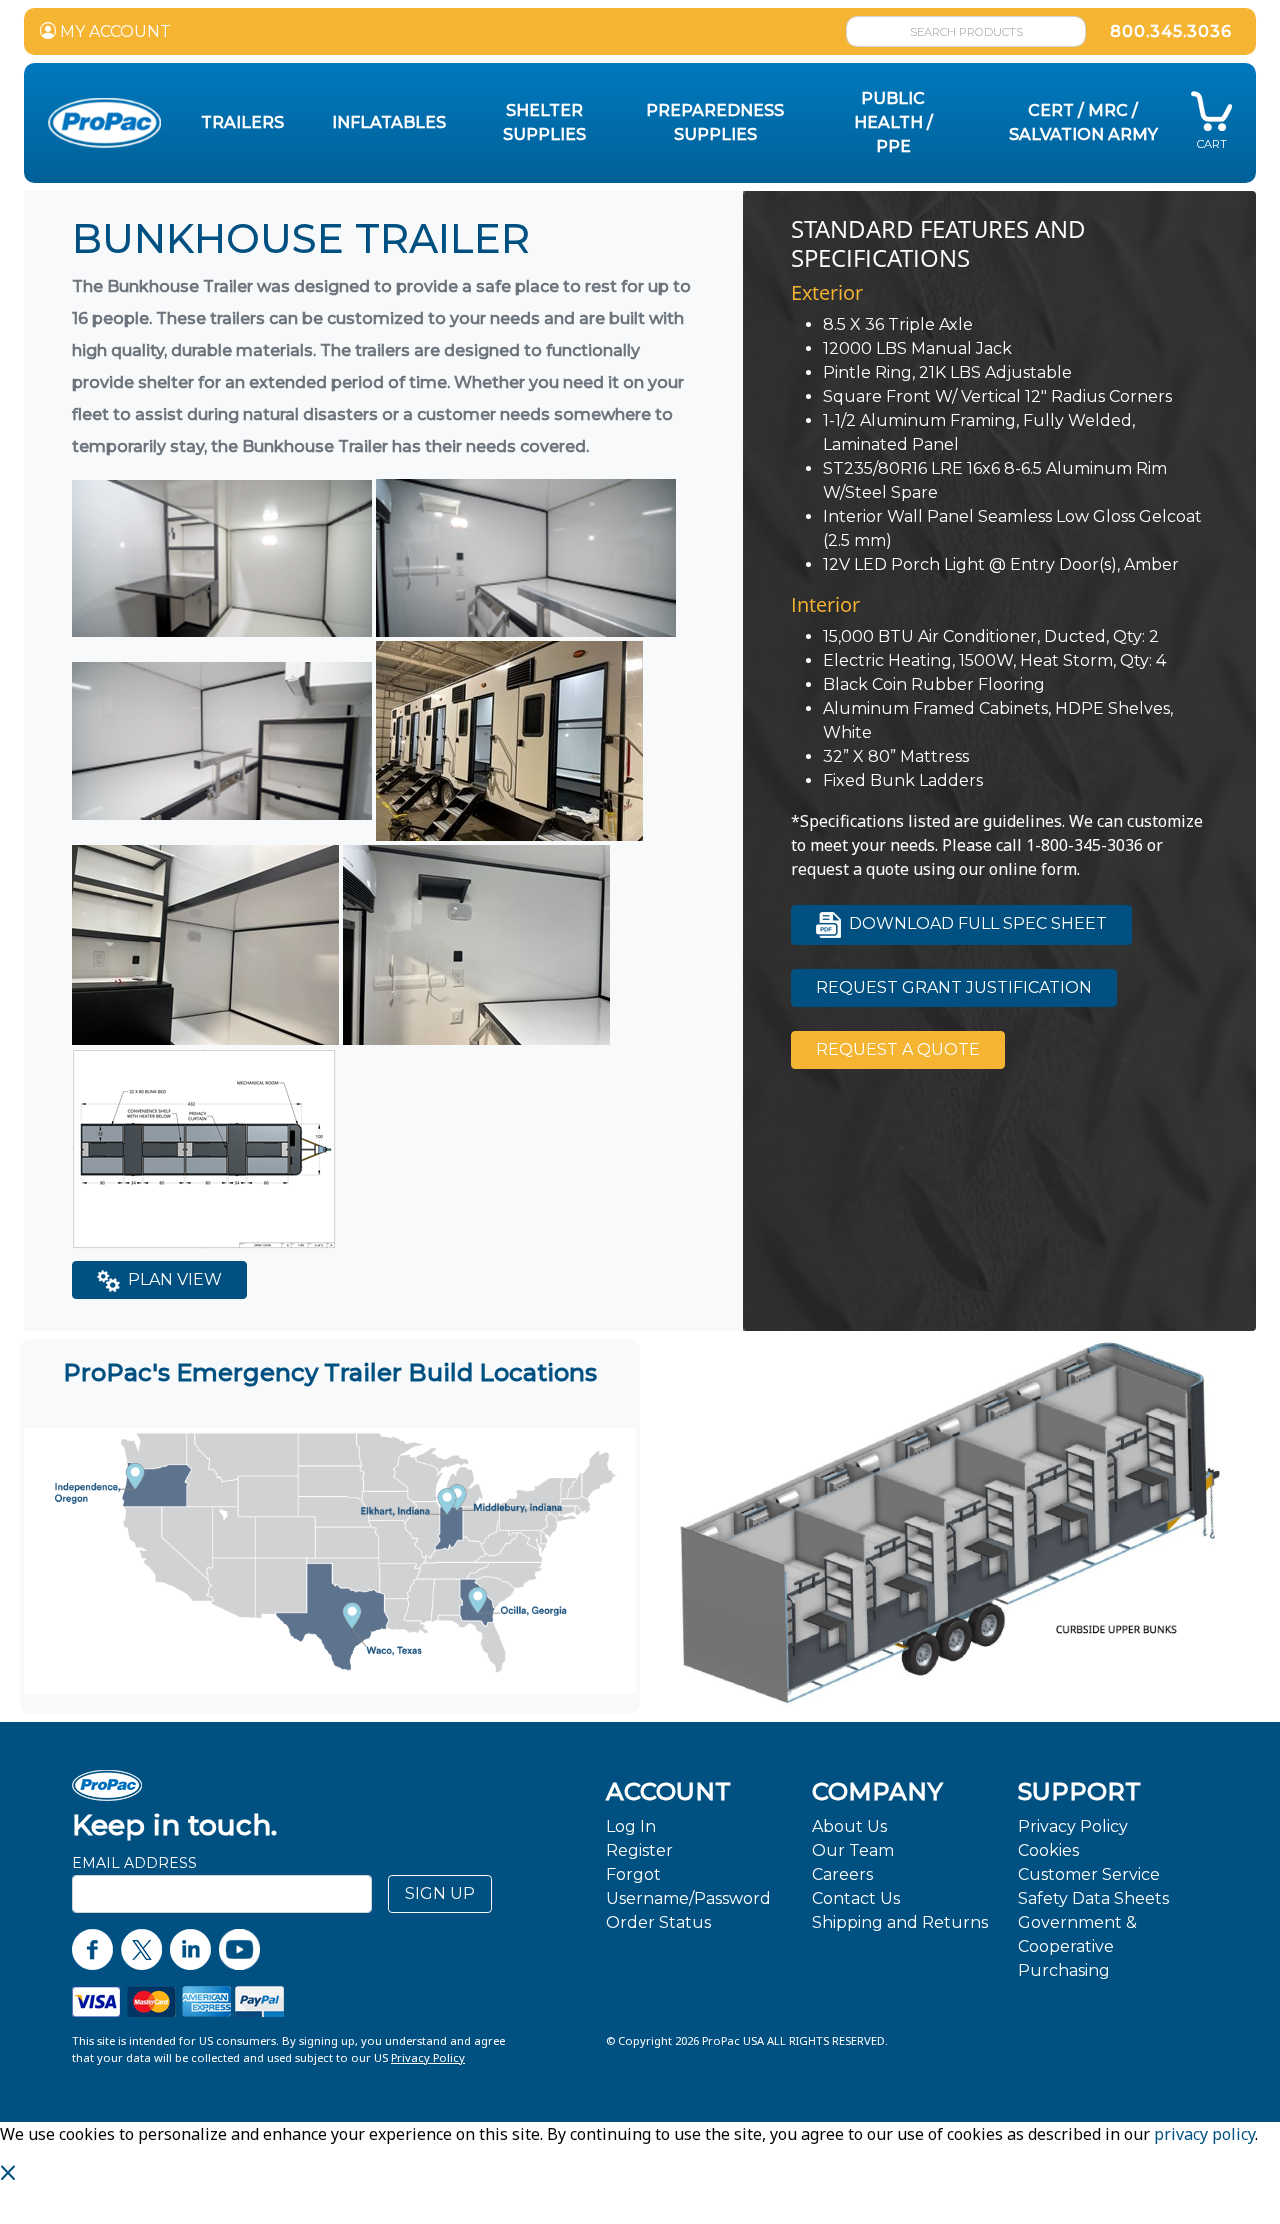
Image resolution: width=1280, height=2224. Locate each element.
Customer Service (1089, 1874)
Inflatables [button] (389, 122)
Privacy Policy (1073, 1826)
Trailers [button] (242, 122)
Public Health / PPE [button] (893, 122)
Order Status (658, 1922)
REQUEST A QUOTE (898, 1049)
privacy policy (1204, 2134)
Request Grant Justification (954, 987)
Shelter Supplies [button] (544, 122)
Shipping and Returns (900, 1922)
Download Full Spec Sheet (976, 923)
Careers (842, 1874)
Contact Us (856, 1898)
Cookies (1048, 1850)
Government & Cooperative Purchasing (1077, 1946)
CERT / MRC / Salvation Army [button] (1083, 122)
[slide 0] (942, 1693)
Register (639, 1850)
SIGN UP (440, 1893)
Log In (631, 1826)
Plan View (173, 1279)
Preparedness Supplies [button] (715, 122)
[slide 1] (958, 1693)
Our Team (853, 1850)
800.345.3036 (1171, 31)
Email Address (134, 1863)
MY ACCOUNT (113, 31)
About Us (849, 1826)
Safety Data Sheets (1093, 1898)
